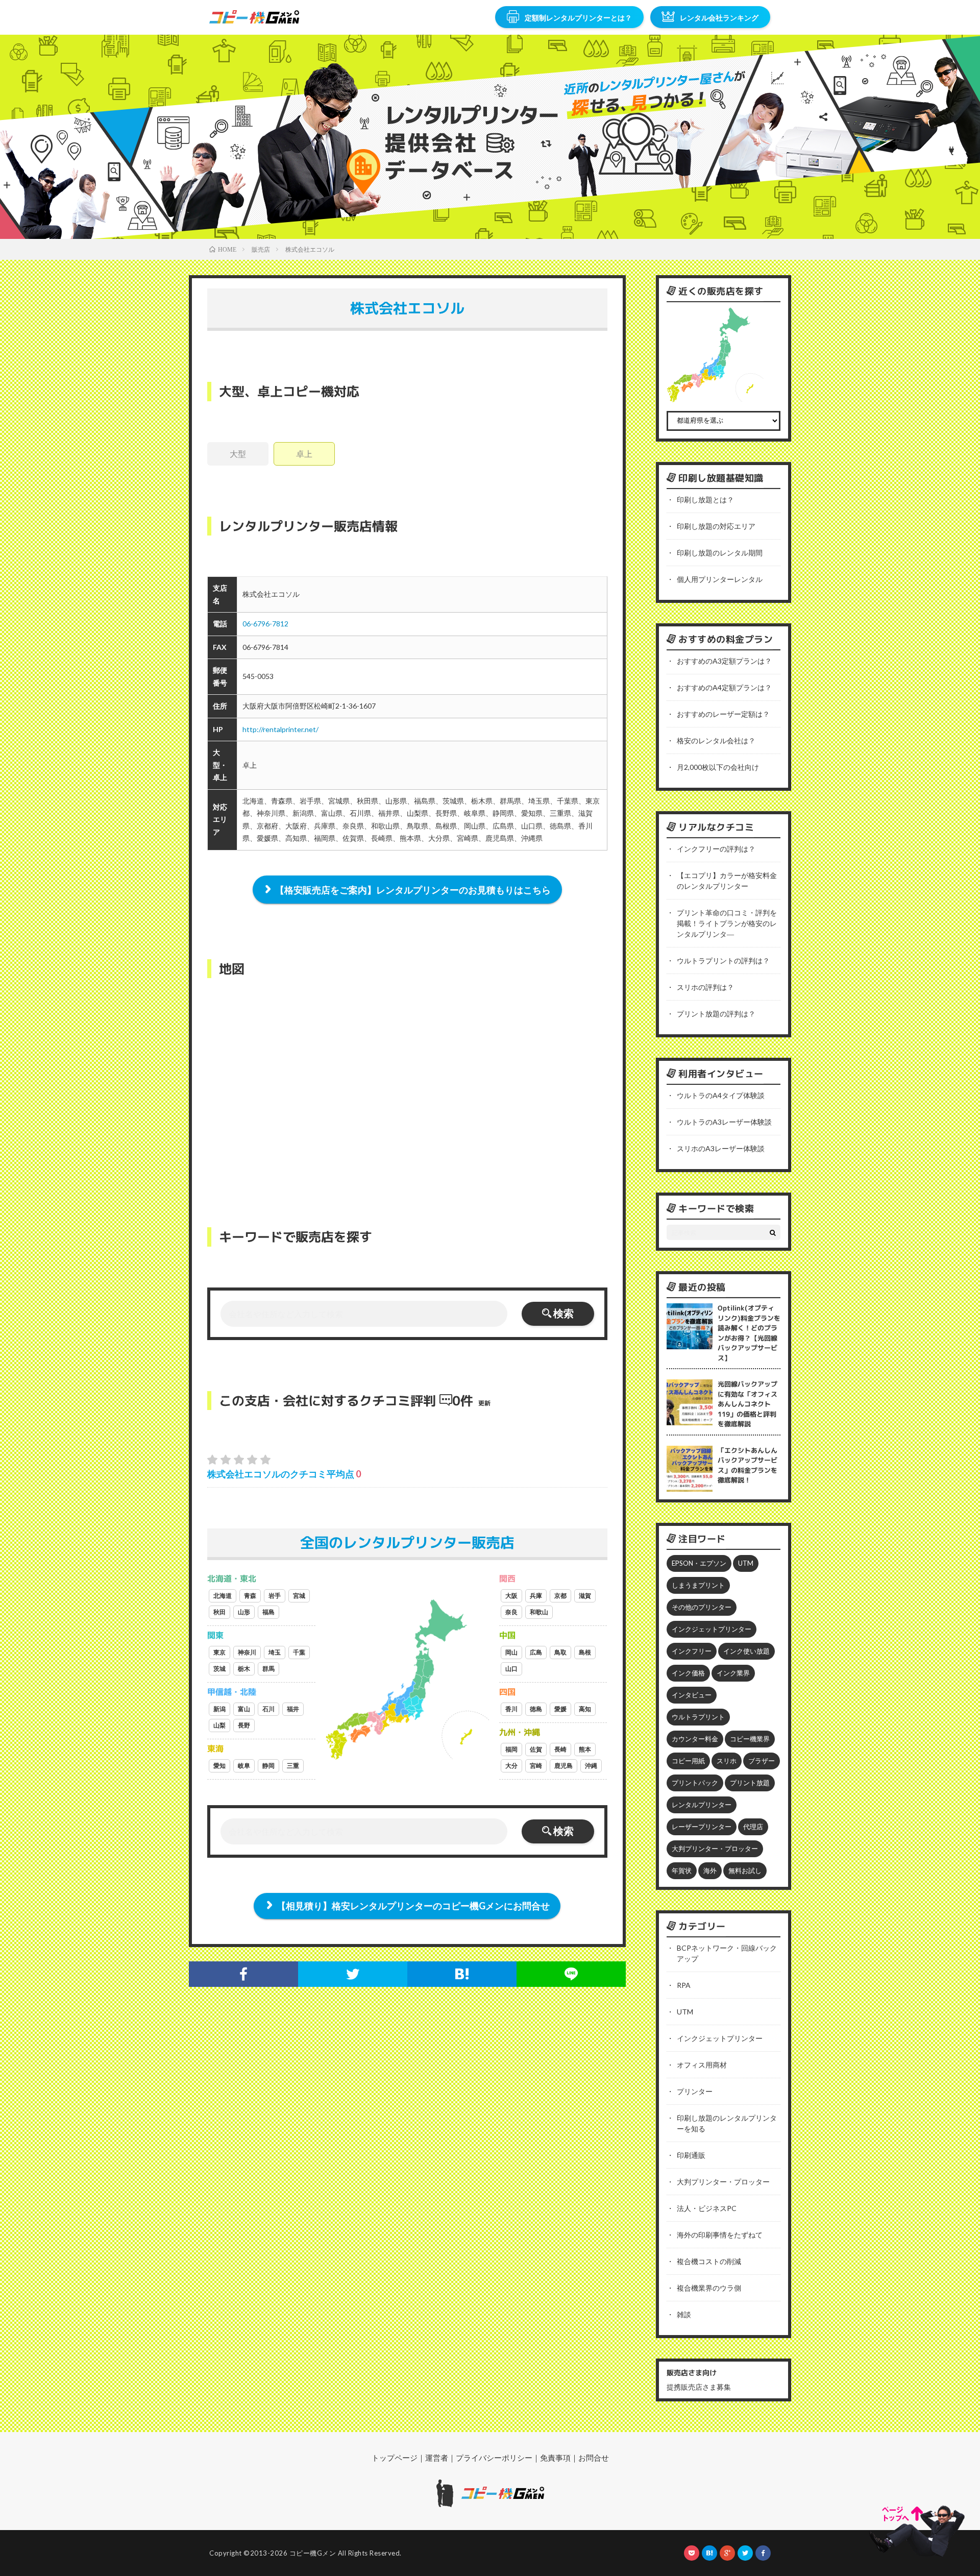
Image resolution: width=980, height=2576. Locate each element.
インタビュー (692, 1695)
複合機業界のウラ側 (709, 2288)
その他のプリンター (702, 1607)
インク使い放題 (746, 1651)
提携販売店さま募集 (699, 2387)
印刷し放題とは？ (705, 500)
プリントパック (695, 1783)
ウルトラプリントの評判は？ (723, 961)
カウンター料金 (695, 1739)
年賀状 (682, 1870)
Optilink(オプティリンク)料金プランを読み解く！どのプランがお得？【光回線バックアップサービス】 (749, 1333)
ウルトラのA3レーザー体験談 (724, 1122)
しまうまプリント (698, 1585)
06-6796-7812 (265, 624)
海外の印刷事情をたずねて (720, 2235)
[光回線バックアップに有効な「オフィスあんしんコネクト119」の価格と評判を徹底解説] (690, 1402)
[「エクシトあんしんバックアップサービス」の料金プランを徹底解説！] (690, 1469)
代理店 (753, 1827)
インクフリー (692, 1651)
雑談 (684, 2314)
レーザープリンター (702, 1827)
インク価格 (688, 1673)
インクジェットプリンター (712, 1629)
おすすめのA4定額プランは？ (724, 687)
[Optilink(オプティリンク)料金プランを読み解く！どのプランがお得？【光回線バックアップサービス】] (690, 1326)
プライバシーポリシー (494, 2458)
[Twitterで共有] (353, 1974)
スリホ (727, 1761)
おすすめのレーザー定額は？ (723, 714)
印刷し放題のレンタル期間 (720, 553)
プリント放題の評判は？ (716, 1014)
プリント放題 (750, 1783)
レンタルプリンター (702, 1805)
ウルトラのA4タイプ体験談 (721, 1095)
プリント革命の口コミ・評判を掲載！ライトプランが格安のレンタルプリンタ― (727, 923)
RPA (684, 1985)
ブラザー (762, 1761)
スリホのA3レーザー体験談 (721, 1148)
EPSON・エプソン (699, 1563)
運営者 (437, 2458)
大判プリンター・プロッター (715, 1849)
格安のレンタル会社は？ (716, 740)
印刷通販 (691, 2155)
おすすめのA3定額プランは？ (724, 661)
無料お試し (745, 1870)
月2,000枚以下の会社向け (718, 767)
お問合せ (594, 2458)
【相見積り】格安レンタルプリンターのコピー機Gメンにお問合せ (413, 1906)
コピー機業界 (750, 1739)
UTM (746, 1563)
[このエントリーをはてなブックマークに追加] (462, 1974)
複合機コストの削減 (709, 2261)
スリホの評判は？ (705, 987)
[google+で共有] (727, 2553)
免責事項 (555, 2458)
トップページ (395, 2458)
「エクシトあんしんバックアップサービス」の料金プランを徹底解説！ (748, 1465)
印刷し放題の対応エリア (716, 526)
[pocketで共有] (692, 2553)
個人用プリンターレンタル (720, 579)
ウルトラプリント (698, 1717)
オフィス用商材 (702, 2065)
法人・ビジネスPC (707, 2208)
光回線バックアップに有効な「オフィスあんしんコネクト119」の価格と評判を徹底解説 (748, 1404)
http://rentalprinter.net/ (280, 729)
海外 (710, 1870)
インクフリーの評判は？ (716, 849)
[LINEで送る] (571, 1974)
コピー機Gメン (313, 2553)
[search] (773, 1232)
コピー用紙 (688, 1761)
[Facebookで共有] (243, 1974)
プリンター (695, 2091)
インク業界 (733, 1673)
